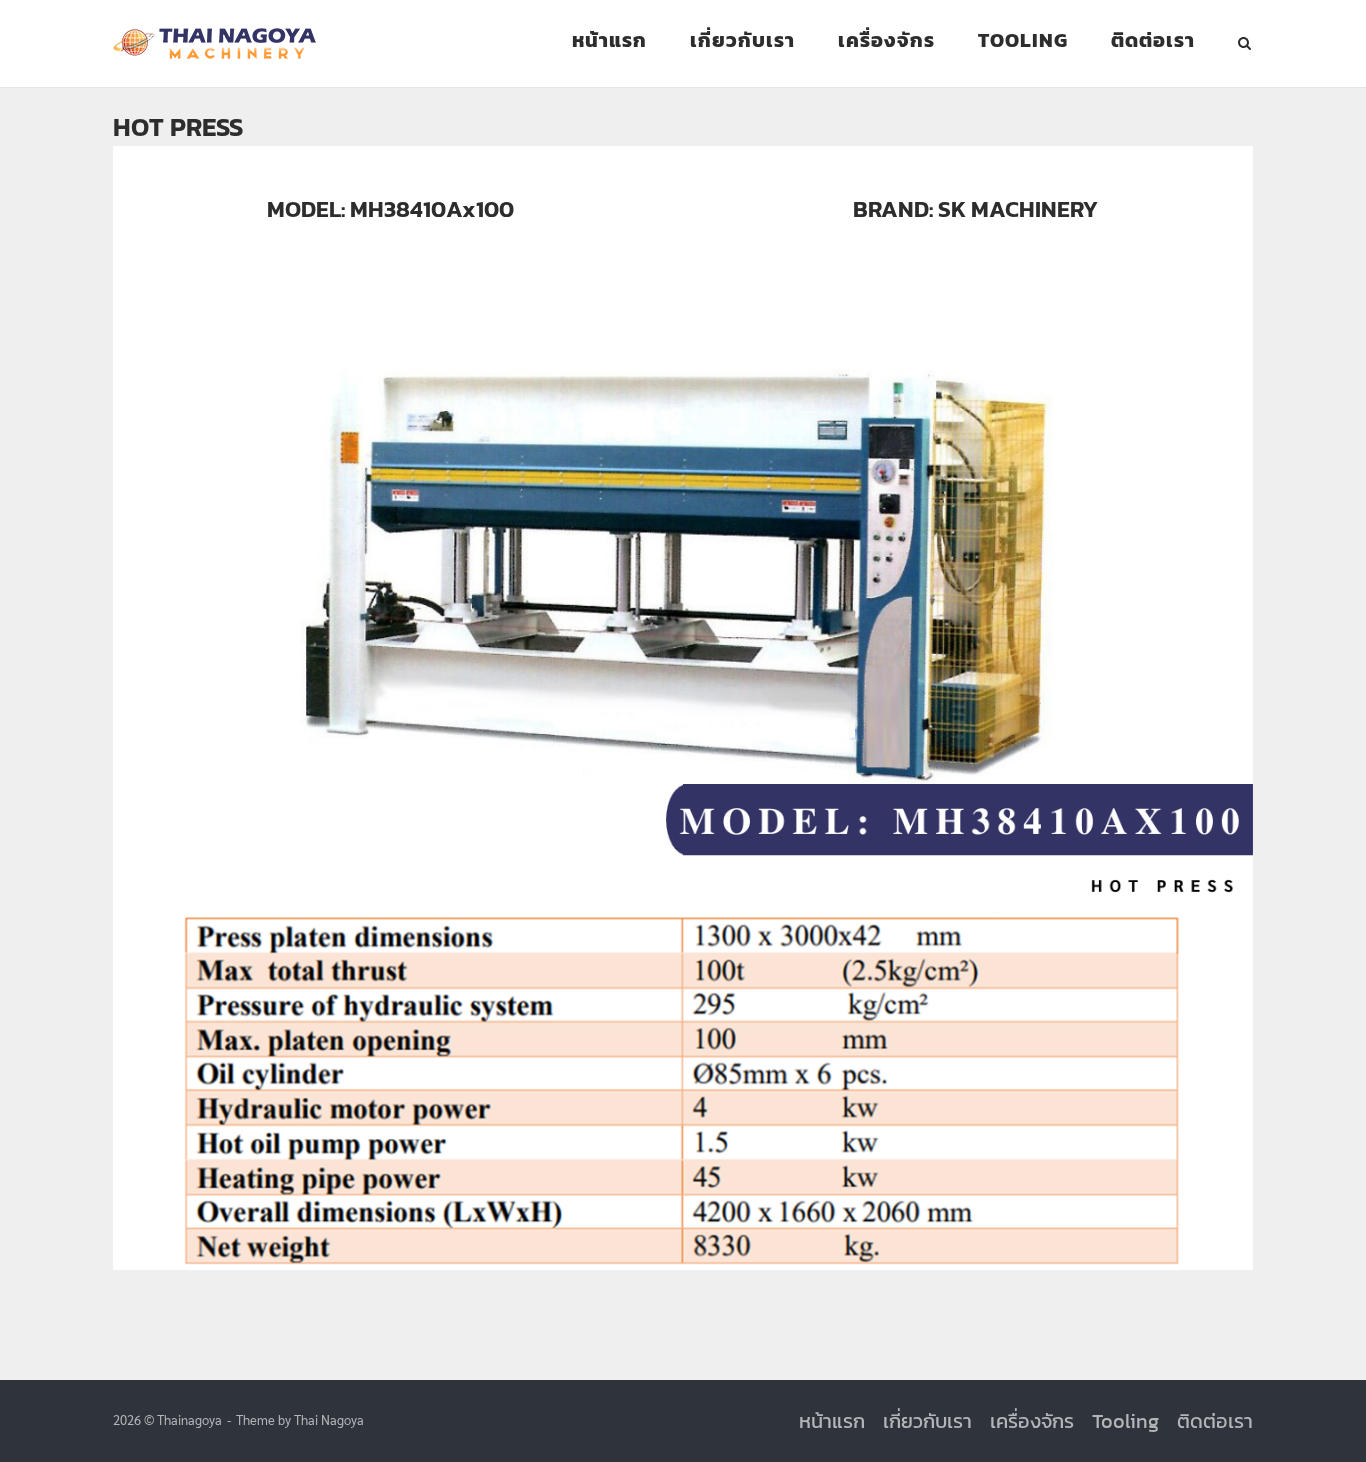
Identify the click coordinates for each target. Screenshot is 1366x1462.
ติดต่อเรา (1153, 40)
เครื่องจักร (886, 40)
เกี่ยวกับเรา (742, 40)
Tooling (1023, 40)
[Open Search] (1244, 45)
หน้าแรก (609, 40)
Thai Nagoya (329, 1419)
